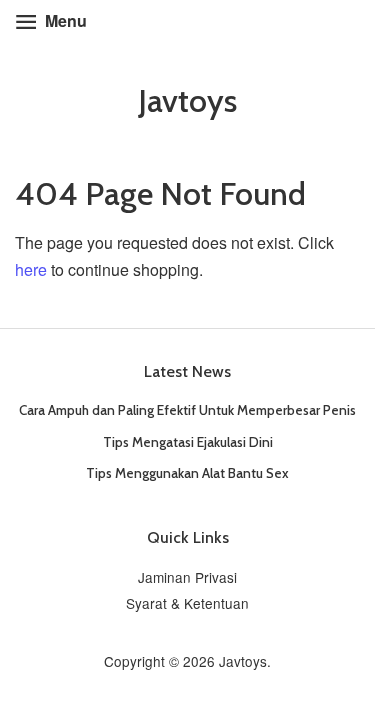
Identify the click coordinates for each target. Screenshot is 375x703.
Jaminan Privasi (187, 577)
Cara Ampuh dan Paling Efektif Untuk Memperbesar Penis (187, 410)
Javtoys (187, 101)
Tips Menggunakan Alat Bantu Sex (187, 473)
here (31, 269)
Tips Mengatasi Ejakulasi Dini (188, 442)
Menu (64, 20)
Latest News (187, 371)
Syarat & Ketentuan (187, 603)
